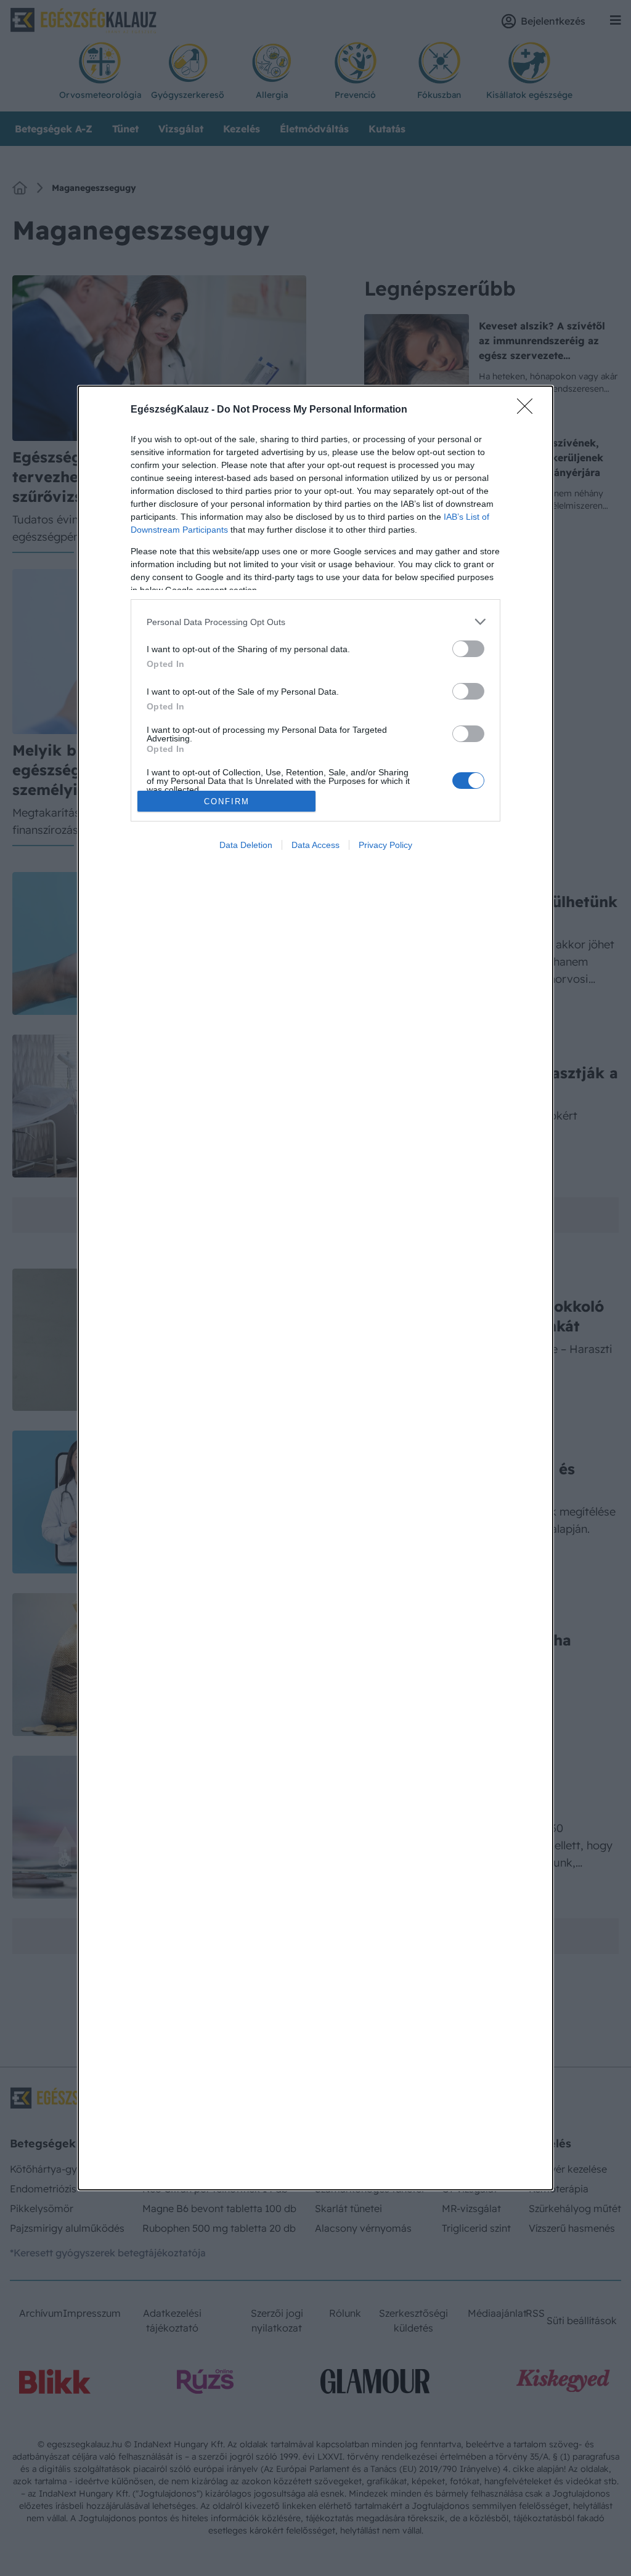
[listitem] (315, 622)
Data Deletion (246, 845)
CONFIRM (227, 801)
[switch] (468, 649)
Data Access (315, 845)
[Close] (529, 410)
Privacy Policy (385, 845)
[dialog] (315, 1288)
